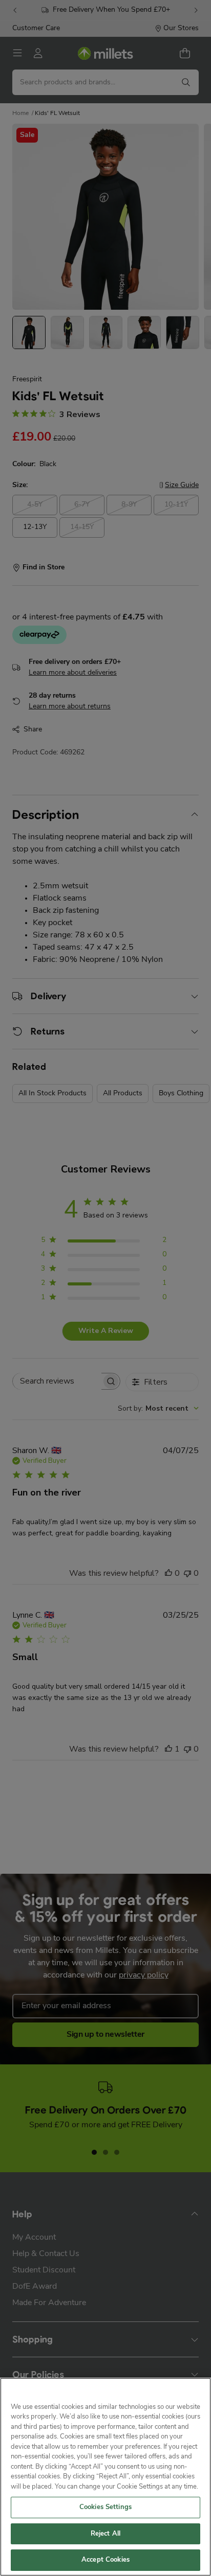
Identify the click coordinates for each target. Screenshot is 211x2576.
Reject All (105, 2534)
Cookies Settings (105, 2507)
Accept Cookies (105, 2560)
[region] (105, 2477)
